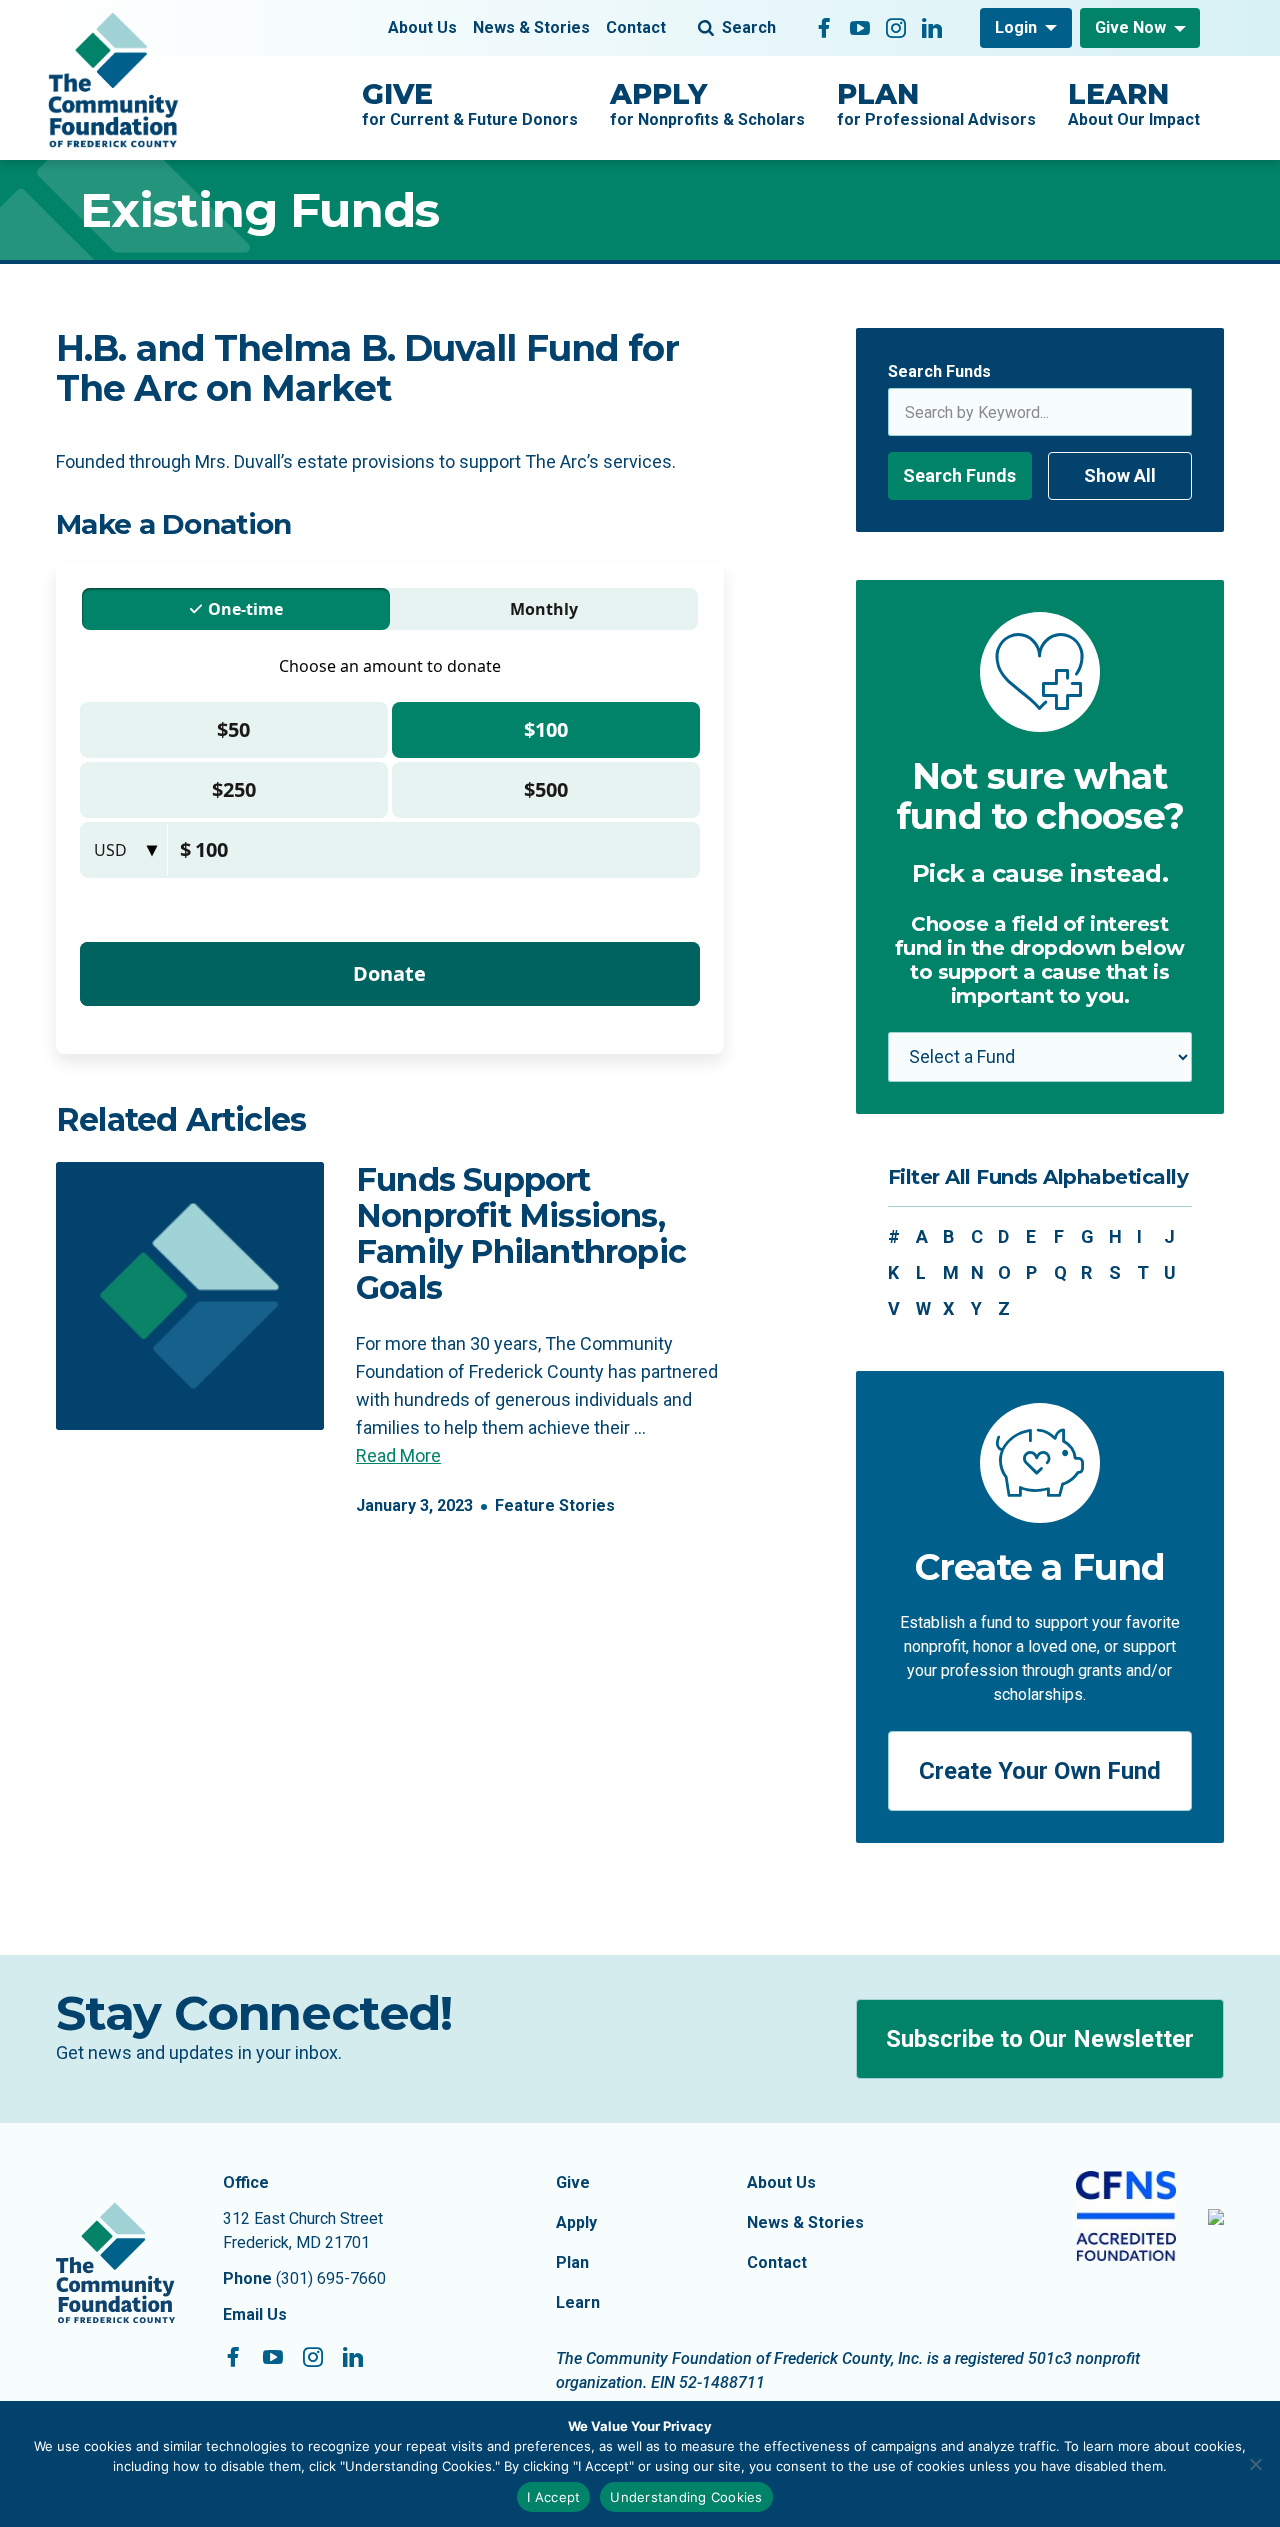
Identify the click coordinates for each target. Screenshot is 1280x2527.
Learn (578, 2302)
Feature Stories (555, 1505)
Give (573, 2182)
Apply (576, 2222)
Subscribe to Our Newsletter (1040, 2039)
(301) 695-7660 (331, 2278)
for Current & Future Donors (470, 103)
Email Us (255, 2314)
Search (749, 27)
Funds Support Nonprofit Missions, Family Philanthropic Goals (521, 1233)
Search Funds (939, 371)
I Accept (553, 2497)
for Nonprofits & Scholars (707, 103)
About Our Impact (1134, 103)
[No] (1255, 2464)
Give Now (1130, 27)
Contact (636, 27)
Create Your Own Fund (1040, 1771)
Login (1016, 27)
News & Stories (531, 27)
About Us (422, 27)
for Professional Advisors (936, 103)
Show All (1120, 475)
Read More (398, 1455)
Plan (572, 2262)
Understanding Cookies (686, 2497)
